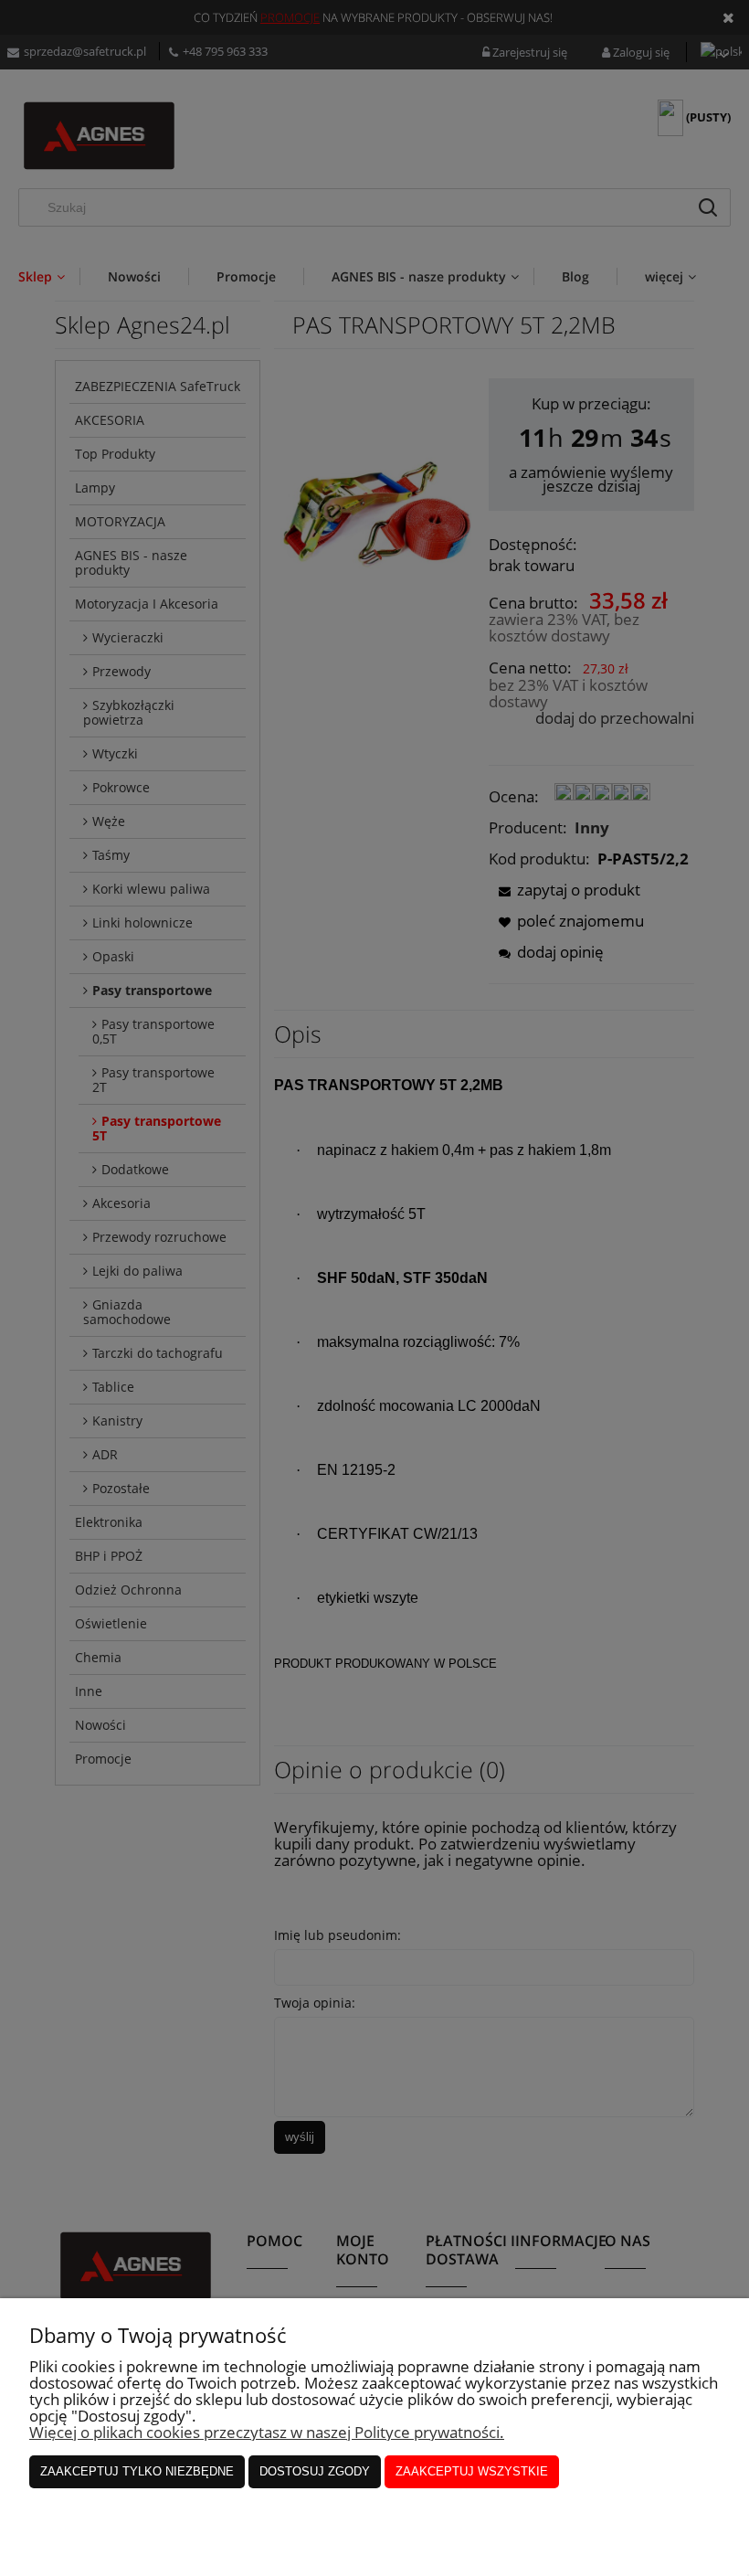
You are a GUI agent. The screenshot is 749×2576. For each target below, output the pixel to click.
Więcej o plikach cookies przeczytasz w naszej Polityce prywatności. (267, 2432)
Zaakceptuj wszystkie (472, 2471)
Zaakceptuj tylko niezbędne (137, 2471)
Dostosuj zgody (315, 2471)
